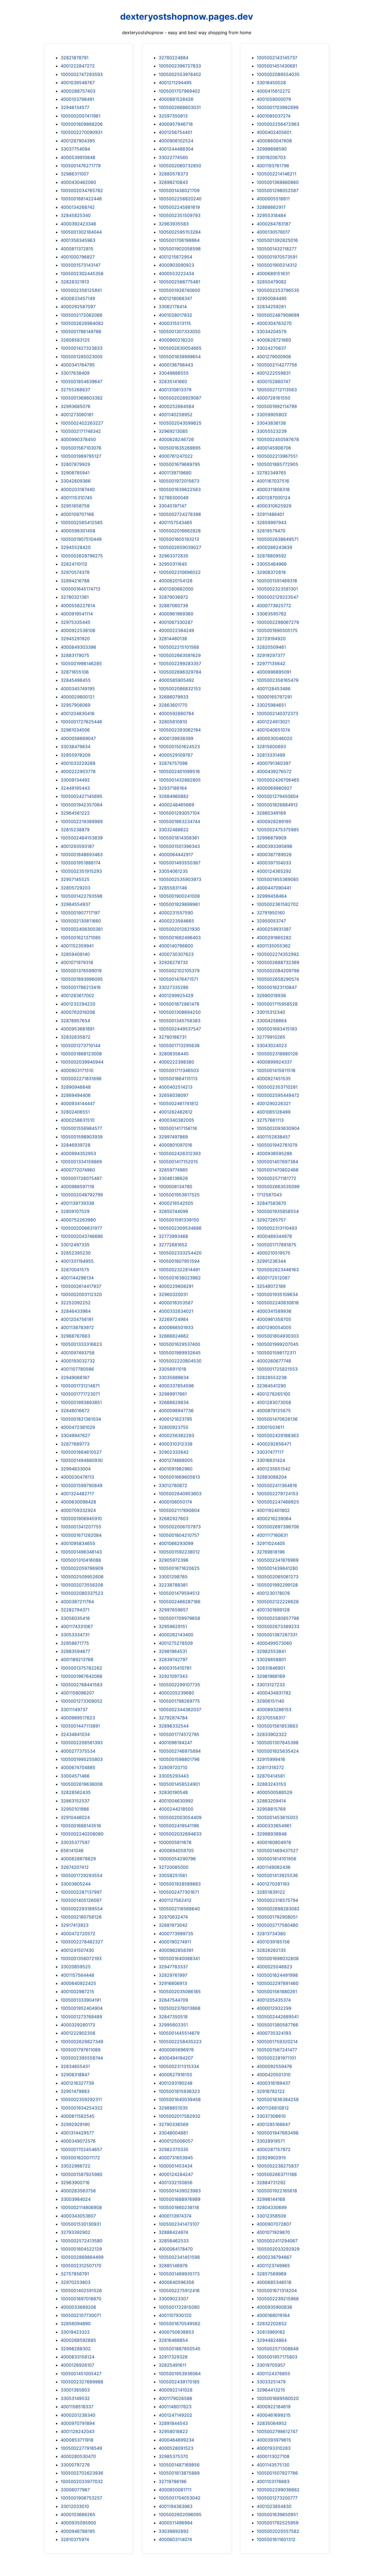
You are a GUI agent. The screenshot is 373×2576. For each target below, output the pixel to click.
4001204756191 (77, 1319)
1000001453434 (176, 2166)
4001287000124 (273, 498)
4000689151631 (273, 274)
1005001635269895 (180, 448)
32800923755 (174, 1427)
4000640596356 (176, 2282)
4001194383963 (176, 2506)
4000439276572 (274, 771)
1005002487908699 (278, 315)
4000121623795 (175, 1419)
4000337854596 (176, 1386)
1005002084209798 (278, 971)
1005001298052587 (278, 190)
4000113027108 (273, 2456)
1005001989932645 (180, 1353)
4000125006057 (176, 2141)
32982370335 (174, 2149)
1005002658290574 (278, 979)
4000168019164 (273, 2315)
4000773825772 (274, 606)
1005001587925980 (82, 2174)
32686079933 (174, 697)
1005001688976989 (180, 2199)
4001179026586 (175, 2398)
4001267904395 (78, 141)
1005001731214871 (80, 1386)
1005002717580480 (277, 1925)
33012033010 (75, 2506)
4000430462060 (78, 182)
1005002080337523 (82, 1593)
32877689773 (75, 1444)
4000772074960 (78, 1170)
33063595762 (272, 614)
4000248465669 (176, 805)
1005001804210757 (179, 1535)
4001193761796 (273, 166)
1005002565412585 (82, 522)
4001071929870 (273, 2232)
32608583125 (75, 340)
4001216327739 (77, 2083)
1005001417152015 (178, 1162)
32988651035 (173, 2108)
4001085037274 (274, 116)
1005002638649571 (278, 539)
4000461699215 (274, 2415)
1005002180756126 (81, 1917)
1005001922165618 (277, 2191)
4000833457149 (78, 298)
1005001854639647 (82, 381)
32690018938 (271, 995)
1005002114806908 (81, 2207)
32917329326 (173, 2357)
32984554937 (76, 904)
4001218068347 (175, 298)
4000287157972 (274, 2149)
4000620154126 (176, 581)
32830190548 (173, 1792)
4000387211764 (77, 1602)
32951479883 (75, 2091)
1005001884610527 (81, 1452)
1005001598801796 (179, 1759)
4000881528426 (176, 99)
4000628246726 (176, 439)
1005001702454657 (81, 2149)
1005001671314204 (277, 2290)
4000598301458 (78, 531)
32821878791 (75, 58)
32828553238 (272, 1377)
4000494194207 (176, 2058)
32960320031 (173, 1294)
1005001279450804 (278, 796)
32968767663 (75, 1336)
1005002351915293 (81, 871)
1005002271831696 (81, 1079)
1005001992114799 (277, 406)
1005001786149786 (81, 331)
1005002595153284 (180, 232)
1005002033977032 (82, 2481)
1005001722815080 (179, 2307)
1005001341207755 (81, 1527)
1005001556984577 (81, 1128)
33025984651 (271, 705)
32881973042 (173, 1925)
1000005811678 (175, 1842)
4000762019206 (78, 1012)
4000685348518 (274, 2282)
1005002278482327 (82, 1942)
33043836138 (271, 423)
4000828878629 (78, 1859)
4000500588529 (274, 1792)
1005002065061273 (278, 1577)
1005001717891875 (276, 1245)
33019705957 (271, 2365)
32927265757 (271, 1220)
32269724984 (174, 1319)
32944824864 (272, 2340)
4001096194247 (175, 1743)
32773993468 (173, 1236)
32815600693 (271, 747)
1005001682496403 (180, 938)
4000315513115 (175, 323)
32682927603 (174, 1518)
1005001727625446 (81, 722)
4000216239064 (274, 1518)
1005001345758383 (180, 1021)
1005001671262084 (81, 1535)
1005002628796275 (82, 556)
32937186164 (173, 788)
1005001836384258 (278, 2099)
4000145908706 (274, 448)
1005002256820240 (180, 199)
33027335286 (174, 987)
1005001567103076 (81, 448)
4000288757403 (78, 91)
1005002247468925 (278, 1502)
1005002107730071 (81, 2315)
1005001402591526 (81, 2290)
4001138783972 (77, 1327)
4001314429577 (77, 2133)
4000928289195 (274, 821)
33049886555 (174, 373)
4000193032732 (78, 1361)
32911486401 (270, 514)
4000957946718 (176, 124)
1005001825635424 (278, 1751)
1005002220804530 (180, 1361)
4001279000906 (274, 357)
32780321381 (75, 597)
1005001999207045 (278, 1344)
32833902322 (272, 1734)
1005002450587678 (278, 439)
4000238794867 (274, 2257)
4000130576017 (273, 232)
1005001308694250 (180, 1012)
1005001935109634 (277, 1294)
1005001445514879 (179, 2033)
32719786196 (173, 2481)
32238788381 (173, 1585)
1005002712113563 (277, 390)
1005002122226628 (278, 1602)
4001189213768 (77, 1659)
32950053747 (271, 921)
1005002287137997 (81, 1892)
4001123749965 (273, 2266)
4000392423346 (78, 224)
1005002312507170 (81, 2266)
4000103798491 (77, 99)
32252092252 (76, 1303)
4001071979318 (77, 962)
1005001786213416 (81, 987)
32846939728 (76, 1145)
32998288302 (76, 2349)
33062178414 (173, 307)
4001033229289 (78, 763)
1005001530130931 (81, 2224)
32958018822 (173, 2431)
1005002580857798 (278, 1618)
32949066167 (75, 1377)
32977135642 (271, 663)
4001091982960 (176, 1469)
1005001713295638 (179, 1045)
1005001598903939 (82, 1137)
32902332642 (174, 1452)
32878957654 (75, 1021)
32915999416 (271, 1759)
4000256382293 (176, 1435)
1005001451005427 (81, 2374)
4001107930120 (175, 2315)
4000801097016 (175, 1145)
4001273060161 (77, 415)
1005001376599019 (81, 971)
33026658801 (271, 1659)
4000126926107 (77, 2365)
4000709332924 (78, 1510)
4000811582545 (78, 2116)
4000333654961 (274, 1826)
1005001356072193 (81, 1958)
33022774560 (173, 157)
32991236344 (271, 1261)
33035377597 (75, 1842)
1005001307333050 (180, 331)
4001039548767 (78, 83)
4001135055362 (274, 946)
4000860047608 (274, 141)
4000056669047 (78, 738)
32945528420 (76, 547)
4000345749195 (78, 689)
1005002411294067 (277, 2241)
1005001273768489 (81, 2017)
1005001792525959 (278, 2523)
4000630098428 (78, 1502)
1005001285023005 (82, 357)
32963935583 (174, 224)
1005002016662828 (180, 531)
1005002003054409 (180, 1817)
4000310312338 (176, 1444)
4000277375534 (78, 1751)
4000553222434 (176, 274)
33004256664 (272, 1021)
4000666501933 (176, 1327)
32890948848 (76, 1087)
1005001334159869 (81, 1162)
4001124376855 (273, 2374)
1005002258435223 (180, 2042)
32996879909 (272, 838)
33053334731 (75, 1635)
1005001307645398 (278, 1743)
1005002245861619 (179, 207)
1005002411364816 (277, 1485)
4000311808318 (273, 489)
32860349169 (271, 813)
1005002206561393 (82, 1743)
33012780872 (173, 1485)
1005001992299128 (277, 1585)
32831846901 (271, 1668)
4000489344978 (274, 1236)
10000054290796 (177, 1859)
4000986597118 (77, 1186)
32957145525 (75, 879)
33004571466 (75, 1776)
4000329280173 (78, 2025)
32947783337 (173, 1967)
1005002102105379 (179, 971)
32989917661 (173, 1394)
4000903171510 (77, 1070)
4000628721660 (274, 340)
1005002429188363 (278, 1435)
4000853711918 (77, 2440)
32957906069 (76, 705)
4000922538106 (78, 630)
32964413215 (271, 2390)
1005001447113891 (80, 1726)
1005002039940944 (82, 1062)
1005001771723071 (80, 1394)
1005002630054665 (180, 348)
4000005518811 (273, 199)
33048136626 (173, 1178)
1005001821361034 (81, 1419)
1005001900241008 (179, 896)
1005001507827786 (277, 2473)
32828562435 (76, 1792)
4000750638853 (176, 2332)
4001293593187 (77, 846)
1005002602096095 (180, 2515)
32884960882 (174, 796)
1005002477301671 (179, 1892)
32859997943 (272, 522)
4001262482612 (176, 1112)
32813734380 (271, 1934)
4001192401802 (273, 1510)
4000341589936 (274, 1311)
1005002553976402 (180, 74)
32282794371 (75, 1610)
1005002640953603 (180, 1494)
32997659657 (173, 1610)
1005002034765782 (82, 190)
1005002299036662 (278, 2490)
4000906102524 (176, 141)
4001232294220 (78, 1004)
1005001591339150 (179, 1220)
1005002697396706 (278, 1527)
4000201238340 (78, 2415)
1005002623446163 (278, 1270)
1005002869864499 (82, 2257)
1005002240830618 (278, 1303)
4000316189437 (273, 2083)
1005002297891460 (278, 1983)
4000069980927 (274, 788)
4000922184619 (274, 2407)
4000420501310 (274, 2075)
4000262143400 (176, 1635)
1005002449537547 (180, 1029)
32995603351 (173, 2025)
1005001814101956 (276, 1859)
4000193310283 (274, 2448)
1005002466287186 (180, 1602)
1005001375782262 (81, 1668)
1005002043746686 (82, 1236)
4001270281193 (273, 1884)
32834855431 (75, 2066)
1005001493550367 (180, 863)
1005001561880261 (277, 1992)
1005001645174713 (80, 589)
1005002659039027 (180, 547)
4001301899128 (273, 1610)
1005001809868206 (82, 124)
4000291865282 (274, 938)
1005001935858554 (278, 1211)
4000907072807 (274, 2224)
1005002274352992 (278, 954)
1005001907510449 (81, 539)
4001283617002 (77, 995)
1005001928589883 (180, 1884)
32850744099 (173, 1211)
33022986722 (76, 2166)
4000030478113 (77, 1477)
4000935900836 (274, 2307)
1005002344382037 (180, 1709)
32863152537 (75, 1801)
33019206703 (271, 157)
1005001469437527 (277, 1851)
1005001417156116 (178, 1128)
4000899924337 (274, 1062)
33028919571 (271, 2141)
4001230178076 (273, 1593)
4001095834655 (78, 1543)
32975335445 (76, 622)
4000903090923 (176, 265)
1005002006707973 (180, 1527)
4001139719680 (175, 473)
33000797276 (75, 2465)
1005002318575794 (277, 1900)
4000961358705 (274, 1319)
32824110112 (74, 564)
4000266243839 (274, 547)
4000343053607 (78, 2216)
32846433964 (76, 1311)
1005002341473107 (179, 2224)
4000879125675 (274, 1411)
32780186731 (173, 1037)
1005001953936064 (180, 2374)
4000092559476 (274, 2066)
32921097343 (173, 1676)
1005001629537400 (179, 1344)
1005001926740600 (179, 290)
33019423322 (75, 2332)
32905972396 (174, 1560)
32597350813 (173, 116)
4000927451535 (274, 1079)
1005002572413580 (82, 2241)
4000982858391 (176, 1950)
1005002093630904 (278, 1128)
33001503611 (270, 1427)
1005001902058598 (180, 249)
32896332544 (174, 1726)
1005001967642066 (82, 1676)
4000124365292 (274, 871)
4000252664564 (176, 406)
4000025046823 (274, 1967)
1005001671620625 (179, 1568)
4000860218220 (176, 340)
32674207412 (75, 1867)
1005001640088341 (179, 1958)
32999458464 (272, 896)
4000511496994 (176, 2523)
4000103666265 (78, 2515)
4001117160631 (272, 1535)
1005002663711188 (277, 2174)
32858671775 (75, 1643)
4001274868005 (176, 1460)
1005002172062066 (82, 315)
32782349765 (271, 473)
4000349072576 (78, 2141)
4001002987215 (77, 1992)
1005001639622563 (180, 489)
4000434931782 (274, 1693)
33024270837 (271, 348)
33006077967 (75, 2490)
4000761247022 (176, 456)
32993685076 (76, 406)
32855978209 (76, 755)
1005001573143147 (81, 265)
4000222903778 (78, 771)
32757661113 (270, 1120)
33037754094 (75, 149)
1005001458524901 (179, 1784)
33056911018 (172, 1369)
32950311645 (173, 564)
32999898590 (272, 149)
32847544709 (173, 2000)
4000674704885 (78, 1767)
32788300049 (174, 498)
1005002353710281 (277, 1087)
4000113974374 (175, 2216)
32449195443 (75, 788)
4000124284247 (176, 2174)
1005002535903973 (180, 879)
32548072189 (271, 1286)
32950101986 (75, 1809)
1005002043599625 (180, 423)
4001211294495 (175, 83)
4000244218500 (176, 1809)
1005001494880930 (82, 1460)
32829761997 (173, 1975)
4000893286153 (274, 1709)
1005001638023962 (180, 1278)
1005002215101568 (179, 647)
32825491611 (172, 2365)
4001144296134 (77, 1278)
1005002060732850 (180, 166)
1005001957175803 (277, 2357)
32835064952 (272, 2423)
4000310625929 (274, 506)
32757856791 (75, 2274)
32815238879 (75, 830)
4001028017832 (175, 315)
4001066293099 (176, 1543)
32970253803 (76, 2282)
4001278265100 (273, 1394)
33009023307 (174, 2299)
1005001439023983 (180, 2191)
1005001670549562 (180, 2324)
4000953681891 (78, 1029)
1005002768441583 (82, 1685)
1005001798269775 (179, 1701)
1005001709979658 (179, 1618)
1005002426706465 (278, 780)
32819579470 (271, 531)
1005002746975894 (180, 1751)
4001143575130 (273, 2465)
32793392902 (76, 2232)
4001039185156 (273, 1942)
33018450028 (271, 83)
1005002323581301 (277, 589)
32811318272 (270, 1767)
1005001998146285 (81, 663)
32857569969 (272, 2274)
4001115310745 (76, 498)
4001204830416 (78, 713)
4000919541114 (77, 614)
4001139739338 (77, 1203)
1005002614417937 (81, 1286)
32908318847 (75, 2075)
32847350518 (173, 2017)
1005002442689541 (278, 2017)
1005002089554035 (278, 74)
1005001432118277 (277, 249)
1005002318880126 (277, 1054)
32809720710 (173, 1767)
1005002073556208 (82, 1585)
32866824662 (174, 1336)
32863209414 (271, 1801)
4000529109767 (176, 755)
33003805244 (76, 1884)
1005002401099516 (179, 771)
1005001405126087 (81, 1900)
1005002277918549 (81, 2448)
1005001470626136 (277, 1419)
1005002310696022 (180, 572)
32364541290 (271, 1386)
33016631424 (271, 1460)
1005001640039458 (180, 2099)
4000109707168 (77, 514)
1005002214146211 (276, 174)
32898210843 (173, 182)
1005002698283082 (278, 1909)
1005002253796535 (278, 290)
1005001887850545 (180, 2349)
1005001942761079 (277, 1145)
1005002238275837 (278, 2166)
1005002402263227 (82, 423)
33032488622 (174, 830)
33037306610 (271, 2116)
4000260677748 (274, 1361)
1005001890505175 (277, 630)
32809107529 (75, 1211)
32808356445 (174, 1054)
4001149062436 (274, 1867)
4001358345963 (78, 240)
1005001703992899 (278, 107)
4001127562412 (175, 1900)
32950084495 (272, 298)
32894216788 (75, 581)
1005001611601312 (276, 2539)
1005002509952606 (82, 1577)
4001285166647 (273, 2124)
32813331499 (271, 755)
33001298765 (173, 1577)
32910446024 (75, 1817)
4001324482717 (77, 1494)
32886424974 (173, 2232)
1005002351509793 (180, 215)
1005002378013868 (180, 2008)
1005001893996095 (82, 979)
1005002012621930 (179, 929)
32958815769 (271, 1809)
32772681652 (173, 1245)
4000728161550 (273, 398)
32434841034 (75, 1734)
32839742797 (173, 1659)
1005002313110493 (277, 1228)
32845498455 (76, 680)
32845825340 (76, 215)
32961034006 (75, 730)
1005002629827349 (82, 2042)
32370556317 (271, 1718)
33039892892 (174, 2531)
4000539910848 (78, 157)
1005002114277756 (277, 365)
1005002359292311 (81, 2099)
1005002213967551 (277, 456)
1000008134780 (175, 1186)
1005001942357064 (82, 805)
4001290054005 (274, 1327)
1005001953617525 (179, 1195)
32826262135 (271, 1950)
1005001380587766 (277, 2025)
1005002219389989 (82, 821)
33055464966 (272, 564)
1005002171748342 (81, 431)
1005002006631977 (81, 1228)
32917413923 (75, 1925)
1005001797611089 (81, 2050)
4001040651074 (273, 730)
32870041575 (75, 1270)
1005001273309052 (82, 1701)
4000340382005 (176, 1120)
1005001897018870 (81, 2299)
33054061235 (173, 871)
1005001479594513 (179, 1593)
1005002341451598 (179, 2257)
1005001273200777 (277, 2498)
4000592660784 (176, 713)
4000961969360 (176, 614)
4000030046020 (274, 738)
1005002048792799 (82, 1195)
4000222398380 (176, 1062)
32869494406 (76, 1095)
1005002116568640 (179, 1909)
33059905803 (272, 415)
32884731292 (271, 2183)
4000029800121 (78, 697)
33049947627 (75, 1435)
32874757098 (173, 763)
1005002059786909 (82, 1568)
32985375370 (173, 2456)
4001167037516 (273, 481)
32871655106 (75, 672)
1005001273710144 (81, 1045)
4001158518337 (77, 2407)
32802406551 (75, 1112)
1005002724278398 (180, 514)
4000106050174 (175, 1502)
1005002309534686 (180, 1228)
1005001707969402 (179, 91)
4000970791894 (78, 2423)
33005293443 (174, 1776)
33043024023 (272, 1045)
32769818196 (271, 1552)
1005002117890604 (179, 1510)
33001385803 (75, 2390)
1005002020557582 (278, 2531)
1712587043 (269, 1195)
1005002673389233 (278, 1626)
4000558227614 (78, 606)
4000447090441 (274, 888)
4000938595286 (274, 1153)
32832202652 (272, 2324)
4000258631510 (78, 1120)
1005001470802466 (278, 1170)
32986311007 (75, 174)
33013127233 (271, 1685)
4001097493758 (78, 1353)
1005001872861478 (179, 1004)
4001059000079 (274, 99)
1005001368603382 (82, 398)
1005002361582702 (278, 904)
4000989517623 (78, 1718)
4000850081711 (175, 2490)
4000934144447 (78, 1103)
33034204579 (272, 331)
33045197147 (173, 506)
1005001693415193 (277, 1029)
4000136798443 (176, 365)
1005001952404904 (82, 2008)
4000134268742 (78, 207)
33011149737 (74, 1709)
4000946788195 (78, 2531)
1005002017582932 (180, 2116)
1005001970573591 (277, 257)
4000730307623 (176, 954)
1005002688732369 (278, 962)
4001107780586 (77, 1369)
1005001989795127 (81, 456)
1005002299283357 (180, 663)
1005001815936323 (179, 2091)
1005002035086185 (180, 1992)
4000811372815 (77, 249)
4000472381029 (78, 1427)
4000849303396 (78, 647)
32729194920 (271, 639)
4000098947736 (176, 1411)
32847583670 (271, 1203)
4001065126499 (274, 1112)
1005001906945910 (81, 1518)
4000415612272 (273, 91)
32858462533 (174, 2241)
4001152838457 (273, 1137)
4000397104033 (274, 863)
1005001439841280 (277, 1568)
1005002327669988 (82, 2382)
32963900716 (75, 2183)
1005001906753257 (81, 2498)
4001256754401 (175, 132)
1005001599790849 (82, 1485)
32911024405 (271, 1543)
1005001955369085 (278, 879)
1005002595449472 (278, 1095)
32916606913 (173, 1983)
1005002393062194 (180, 730)
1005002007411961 (81, 116)
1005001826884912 (277, 805)
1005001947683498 (278, 2133)
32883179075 (75, 655)
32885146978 (173, 2266)
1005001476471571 (178, 979)
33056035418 (75, 1618)
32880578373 (173, 174)
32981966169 (271, 1676)
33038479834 (76, 747)
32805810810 (173, 722)
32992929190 (75, 2124)
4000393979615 (274, 2440)
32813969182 (271, 2332)
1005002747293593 (82, 74)
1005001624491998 (277, 1975)
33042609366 (76, 481)
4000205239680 (176, 1693)
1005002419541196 (179, 1826)
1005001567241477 (277, 2050)
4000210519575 (273, 1253)
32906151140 (270, 1701)
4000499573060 (274, 1643)
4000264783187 (274, 224)
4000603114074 (175, 2539)
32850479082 (272, 282)
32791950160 (271, 913)
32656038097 (174, 1095)
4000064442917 (176, 854)
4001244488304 (176, 149)
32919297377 (271, 655)
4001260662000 (176, 589)
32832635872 (76, 1037)
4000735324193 (274, 2033)
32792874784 (173, 1718)
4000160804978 (274, 1842)
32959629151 (173, 1626)
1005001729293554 (82, 1875)
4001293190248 (176, 2083)
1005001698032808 (278, 1958)
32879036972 (173, 597)
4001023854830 (274, 2506)
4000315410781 (175, 1668)
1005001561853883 (277, 1726)
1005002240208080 (82, 1834)
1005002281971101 (276, 2058)
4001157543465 (175, 522)
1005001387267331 (277, 1635)
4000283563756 (78, 2191)
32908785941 (75, 473)
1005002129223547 (278, 597)
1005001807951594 (179, 1261)
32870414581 (271, 1776)
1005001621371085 (81, 938)
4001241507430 (77, 1950)
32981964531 (173, 1651)
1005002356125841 (81, 290)
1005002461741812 (179, 1103)
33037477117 (270, 1452)
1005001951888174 (81, 863)
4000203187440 (78, 489)
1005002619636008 (82, 1784)
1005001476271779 (81, 166)
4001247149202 (175, 2415)
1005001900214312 (277, 265)
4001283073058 (274, 1402)
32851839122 (271, 1892)
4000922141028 (176, 2390)
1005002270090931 (82, 132)
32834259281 (271, 307)
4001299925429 (176, 995)
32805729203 (76, 888)
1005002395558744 (82, 2058)
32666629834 (174, 1402)
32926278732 (173, 962)
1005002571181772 (276, 1178)
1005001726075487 (81, 1178)
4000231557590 (176, 913)
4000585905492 (176, 680)
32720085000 (174, 1867)
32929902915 (271, 2158)
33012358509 (271, 2216)
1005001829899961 (179, 904)
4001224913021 (273, 722)
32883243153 (271, 1784)
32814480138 (173, 639)
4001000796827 (78, 257)
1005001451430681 (277, 66)
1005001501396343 (179, 846)
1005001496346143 (81, 1552)
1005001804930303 (278, 1336)
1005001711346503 (179, 1070)
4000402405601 (274, 132)
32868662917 (271, 207)
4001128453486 (274, 689)
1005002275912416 (179, 2290)
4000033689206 (78, 2307)
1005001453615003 (277, 1817)
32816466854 (173, 2340)
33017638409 (75, 373)
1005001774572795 (179, 1734)
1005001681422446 (81, 199)
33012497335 (75, 1245)
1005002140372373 (277, 713)
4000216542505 (176, 1203)
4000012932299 (274, 2008)
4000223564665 (176, 921)
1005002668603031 (180, 107)
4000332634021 (176, 1311)
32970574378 (75, 572)
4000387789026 (274, 854)
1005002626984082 (82, 323)
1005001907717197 (80, 913)
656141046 (72, 1851)
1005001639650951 (277, 2515)
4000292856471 (274, 1444)
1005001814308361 (179, 838)
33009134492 (75, 780)
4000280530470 (78, 2456)
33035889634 (174, 1377)
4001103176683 (273, 2481)
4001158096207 (77, 1693)
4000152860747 (274, 381)
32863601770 (173, 705)
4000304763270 (274, 323)
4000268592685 (78, 2340)
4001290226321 (274, 1103)
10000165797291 (274, 697)
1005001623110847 (277, 987)
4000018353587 (176, 1303)
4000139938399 (176, 738)
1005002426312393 (180, 1153)
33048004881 (173, 2133)
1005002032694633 (180, 1834)
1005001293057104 (179, 813)
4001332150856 (176, 2183)
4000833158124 (78, 2357)
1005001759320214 (277, 2042)
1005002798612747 (277, 2431)
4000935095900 (78, 2523)
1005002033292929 (278, 2249)
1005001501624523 (179, 747)
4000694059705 (176, 1851)
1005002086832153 (180, 689)
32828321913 (75, 282)
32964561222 (75, 813)
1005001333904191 (81, 2000)
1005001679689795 (179, 464)
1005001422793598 (82, 896)
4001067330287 (176, 622)
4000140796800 (176, 946)
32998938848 (272, 1834)
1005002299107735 (179, 1685)
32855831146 (173, 888)
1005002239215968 (278, 2299)
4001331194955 (77, 1261)
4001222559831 (274, 373)
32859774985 (173, 1170)
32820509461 (271, 647)
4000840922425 (78, 1983)
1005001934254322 (82, 2108)
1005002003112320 (81, 1294)
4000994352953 (78, 1153)
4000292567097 (78, 307)
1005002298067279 (278, 622)
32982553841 (271, 1651)
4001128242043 (78, 2431)
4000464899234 (176, 2440)
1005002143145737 (277, 58)
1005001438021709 (179, 190)
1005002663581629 (180, 655)
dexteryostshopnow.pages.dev (187, 17)
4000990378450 (78, 439)
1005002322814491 (179, 1270)
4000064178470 (176, 2249)
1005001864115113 (178, 1079)
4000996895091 (274, 672)
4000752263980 (78, 1220)
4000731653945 (176, 2158)
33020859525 (76, 1967)
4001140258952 (176, 415)
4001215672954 (175, 257)
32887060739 (173, 606)
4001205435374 (274, 2000)
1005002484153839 (82, 838)
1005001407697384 (277, 1162)
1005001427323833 (82, 348)
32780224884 (174, 58)
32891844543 (173, 2423)
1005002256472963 (278, 124)
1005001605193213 (179, 539)
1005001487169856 (179, 2465)
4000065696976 (176, 2050)
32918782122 (271, 2091)
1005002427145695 (82, 796)
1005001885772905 (277, 464)
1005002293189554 (82, 1909)
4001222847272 (78, 66)
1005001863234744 (179, 821)
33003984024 (76, 2199)
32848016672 (75, 1411)
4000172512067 (273, 1278)
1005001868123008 (81, 1054)
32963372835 (174, 556)
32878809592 (272, 556)
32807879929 (75, 464)
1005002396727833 (180, 66)
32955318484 (271, 215)
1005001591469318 (277, 581)
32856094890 (76, 2324)
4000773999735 (176, 1934)
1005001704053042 (180, 2498)
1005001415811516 (276, 1070)
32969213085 (173, 431)
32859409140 (75, 954)
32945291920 (75, 639)
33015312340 (271, 1012)
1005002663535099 (278, 1186)
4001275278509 (176, 1643)
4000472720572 (78, 1934)
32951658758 (75, 506)
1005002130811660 (81, 921)
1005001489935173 (179, 2274)
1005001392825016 (277, 240)
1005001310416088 (81, 1560)
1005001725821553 (277, 1369)
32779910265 (271, 1037)
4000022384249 (176, 630)
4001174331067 (77, 1626)
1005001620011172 (80, 2158)
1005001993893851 (81, 1402)
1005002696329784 (180, 672)
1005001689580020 (278, 2398)
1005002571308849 (278, 2349)
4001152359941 (77, 946)
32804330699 (272, 2207)
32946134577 (75, 107)
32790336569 (174, 2124)
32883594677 (75, 1651)
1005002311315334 (179, 2066)
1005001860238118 (179, 2207)
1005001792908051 (277, 1917)
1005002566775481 (179, 282)
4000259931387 (274, 929)
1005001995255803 (82, 1759)
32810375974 (75, 2539)
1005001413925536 (277, 1875)
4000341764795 (78, 365)
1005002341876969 (278, 1560)
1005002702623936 (82, 2473)
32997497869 (173, 1137)
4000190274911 (175, 1942)
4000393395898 (274, 846)
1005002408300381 (82, 929)
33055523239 (272, 431)
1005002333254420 (180, 1253)
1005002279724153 (277, 1494)
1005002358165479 (278, 680)
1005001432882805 (180, 780)
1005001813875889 (179, 2473)
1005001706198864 (179, 240)
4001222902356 (78, 2033)
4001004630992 (176, 1801)
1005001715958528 (277, 1004)
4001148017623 (175, 2407)
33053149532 (75, 2398)
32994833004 (76, 1469)
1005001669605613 (179, 1477)
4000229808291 (176, 1286)
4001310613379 (175, 390)
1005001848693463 (82, 854)
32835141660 (173, 381)
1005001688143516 (81, 1826)
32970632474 (173, 1917)
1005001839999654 (180, 357)
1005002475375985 (278, 830)
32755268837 (75, 390)
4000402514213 (176, 1087)
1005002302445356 (82, 274)
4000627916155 (175, 2075)
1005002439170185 (179, 2382)
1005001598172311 (276, 1353)
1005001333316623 (81, 1344)
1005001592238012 (179, 1552)
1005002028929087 (180, 398)
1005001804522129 (81, 2249)
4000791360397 (274, 763)
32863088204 (272, 1477)
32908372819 (271, 572)
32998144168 (271, 2199)
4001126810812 (273, 2108)
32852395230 (76, 1253)
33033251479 (271, 2382)
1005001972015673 (179, 481)
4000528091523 (176, 2448)
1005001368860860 (278, 182)
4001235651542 (274, 1469)
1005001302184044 (81, 232)
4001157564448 (77, 1975)
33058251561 (173, 1875)
